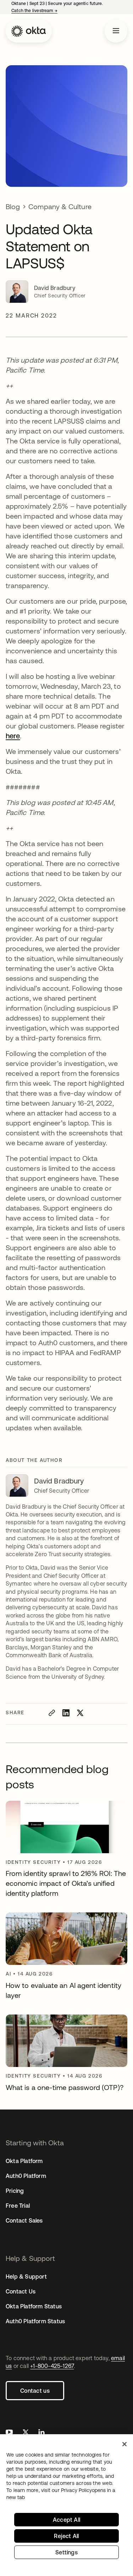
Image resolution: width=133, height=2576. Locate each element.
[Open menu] (116, 31)
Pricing (15, 2191)
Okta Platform (24, 2161)
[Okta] (29, 31)
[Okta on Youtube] (9, 2433)
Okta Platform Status (34, 2306)
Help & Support (26, 2276)
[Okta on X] (26, 2433)
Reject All (66, 2536)
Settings (66, 2552)
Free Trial (18, 2206)
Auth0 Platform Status (35, 2321)
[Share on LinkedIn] (66, 1713)
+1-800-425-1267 (52, 2366)
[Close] (124, 2444)
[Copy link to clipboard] (52, 1713)
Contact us (35, 2391)
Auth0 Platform (26, 2176)
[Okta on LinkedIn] (41, 2433)
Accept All (66, 2520)
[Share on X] (80, 1713)
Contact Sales (24, 2220)
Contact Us (21, 2291)
